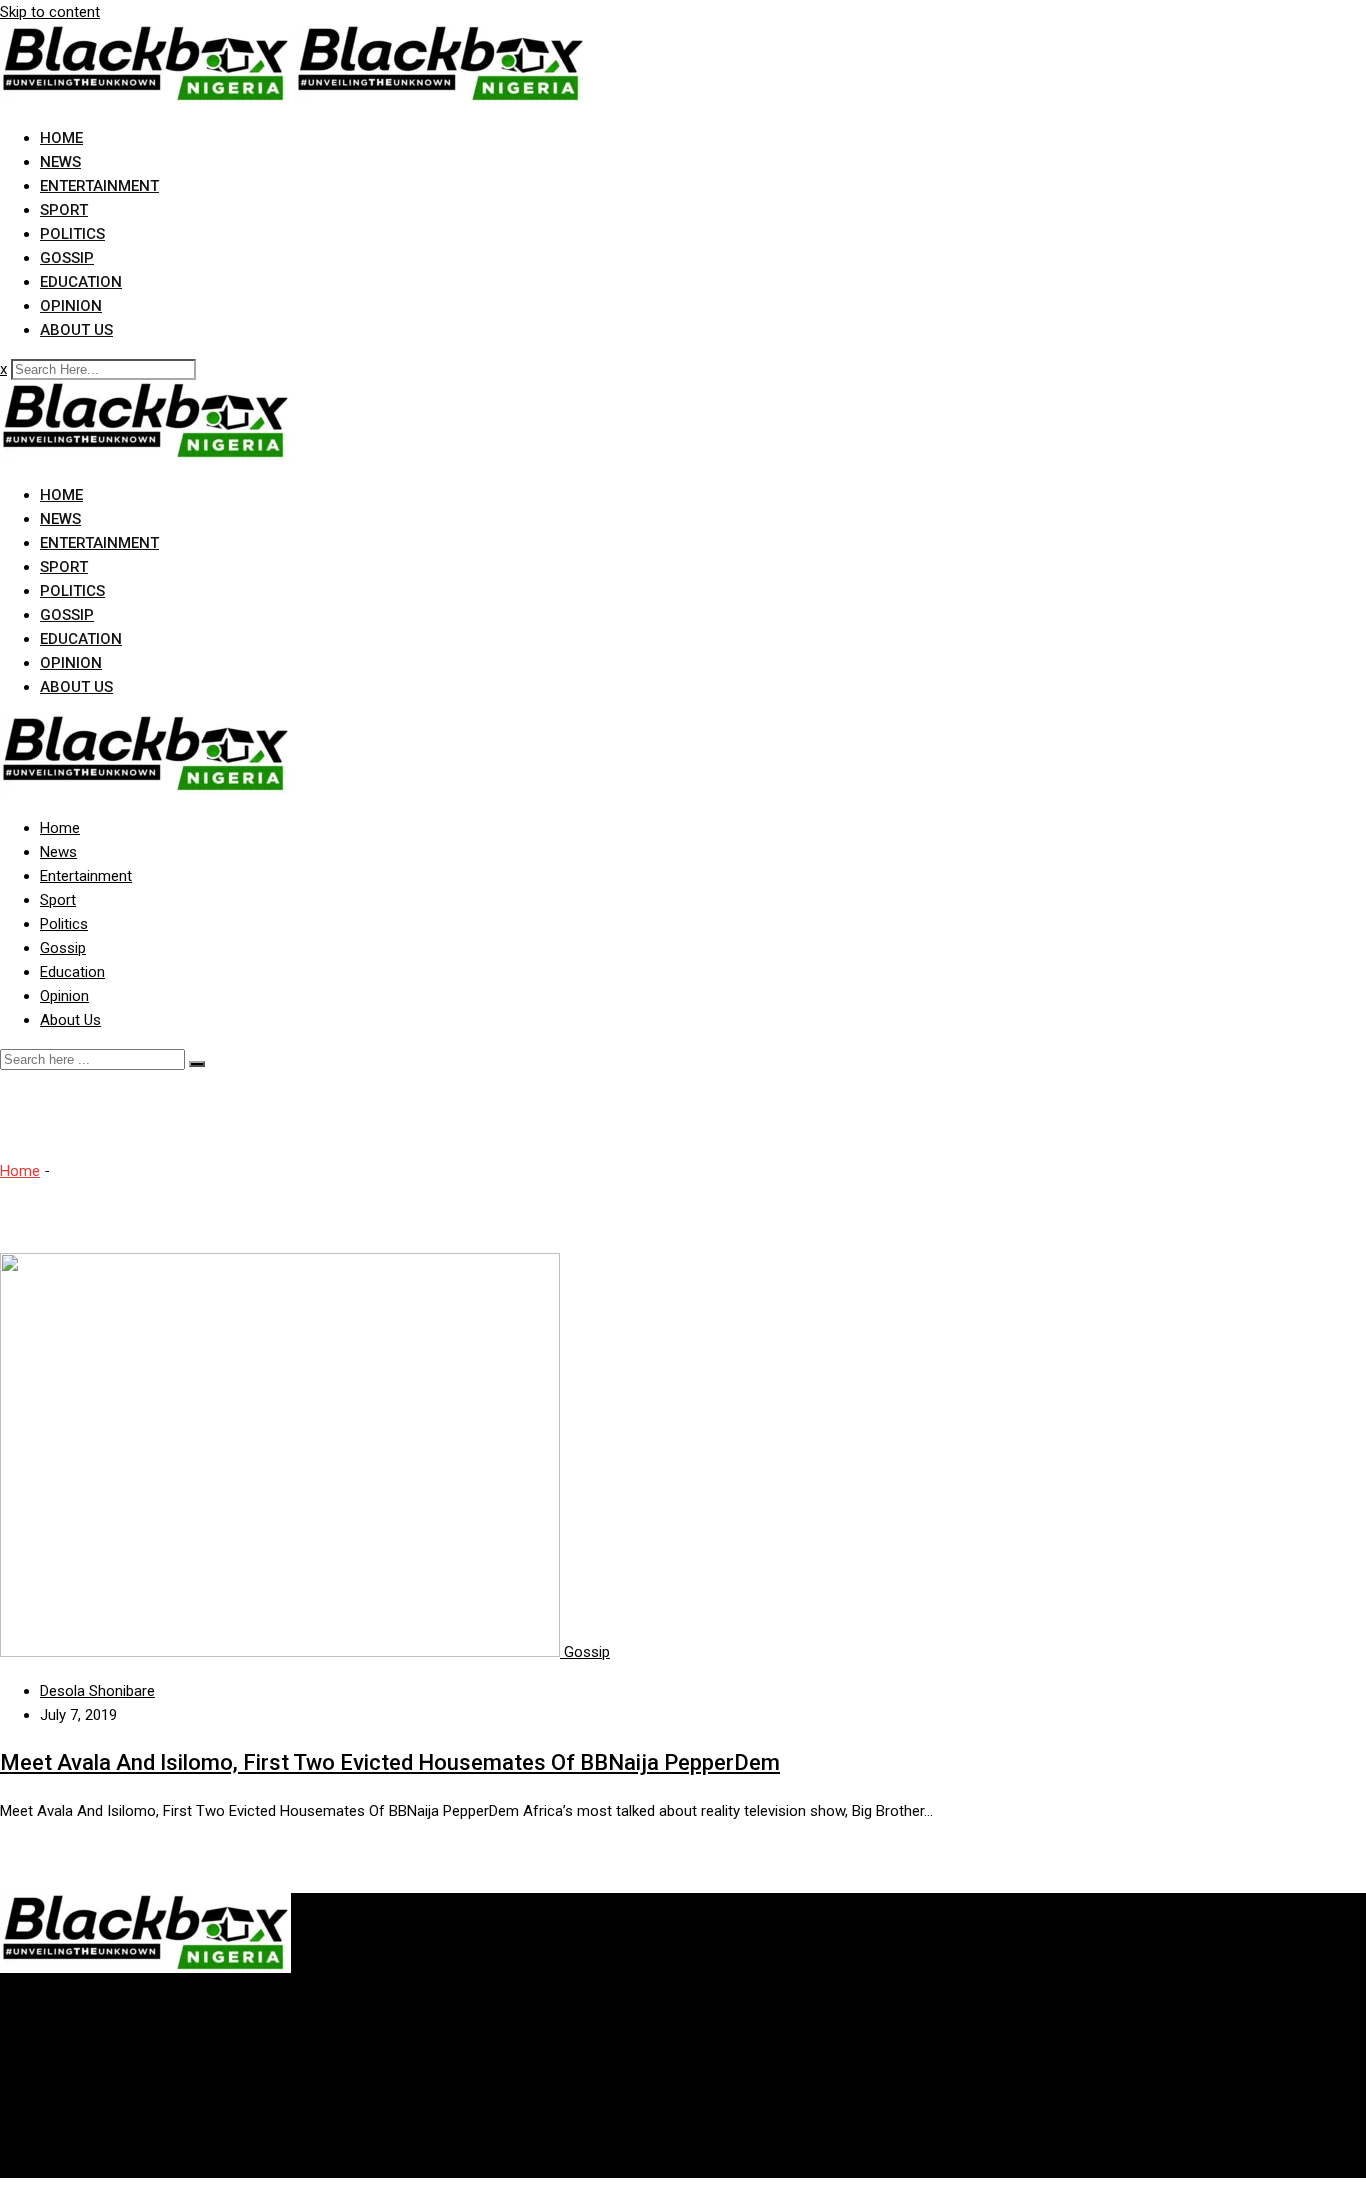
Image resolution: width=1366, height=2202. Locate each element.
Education (81, 282)
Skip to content (50, 12)
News (60, 162)
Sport (64, 210)
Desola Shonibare (97, 1691)
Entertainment (99, 186)
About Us (76, 330)
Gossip (67, 258)
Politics (72, 234)
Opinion (71, 306)
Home (61, 138)
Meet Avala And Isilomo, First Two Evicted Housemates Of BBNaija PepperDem (390, 1762)
